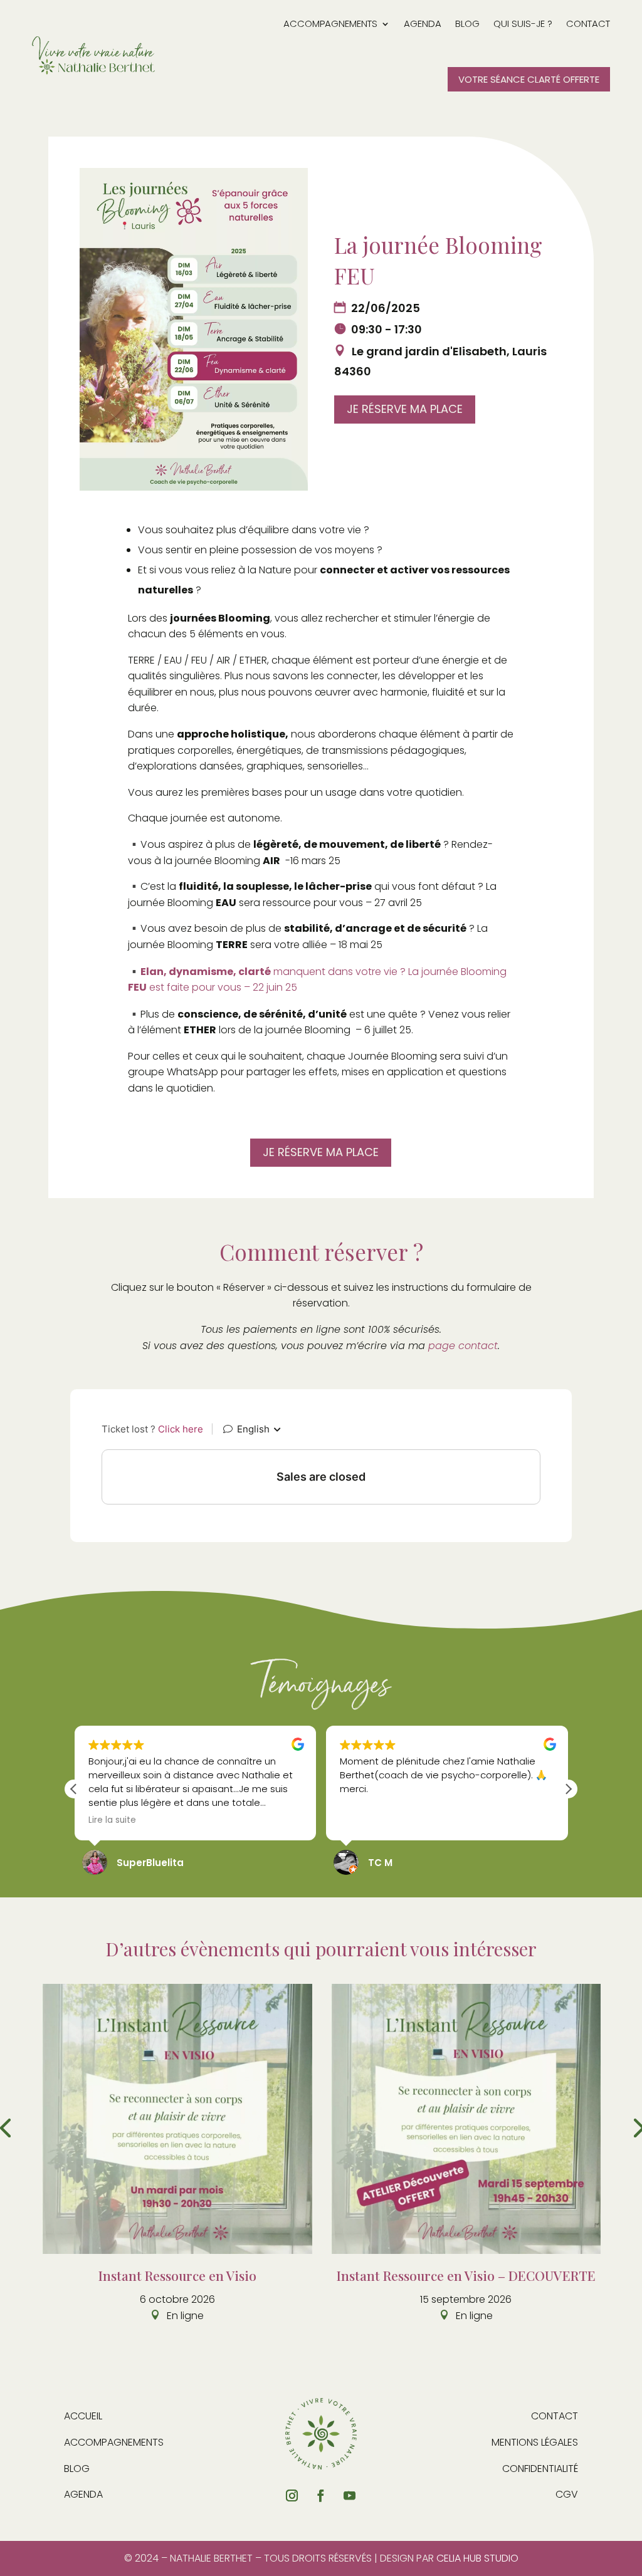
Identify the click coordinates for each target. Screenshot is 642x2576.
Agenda (423, 23)
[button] (568, 1789)
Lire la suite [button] (112, 1820)
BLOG (77, 2469)
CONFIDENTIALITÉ (540, 2469)
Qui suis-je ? (523, 23)
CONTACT (555, 2416)
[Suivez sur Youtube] (350, 2496)
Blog (467, 23)
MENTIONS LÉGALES (535, 2442)
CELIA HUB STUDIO (477, 2558)
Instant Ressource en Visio (177, 2275)
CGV (567, 2494)
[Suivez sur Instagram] (292, 2496)
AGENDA (83, 2494)
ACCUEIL (83, 2416)
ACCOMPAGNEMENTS (330, 23)
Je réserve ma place (405, 409)
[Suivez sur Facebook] (321, 2496)
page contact (463, 1346)
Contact (588, 23)
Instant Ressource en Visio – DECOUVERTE (466, 2275)
